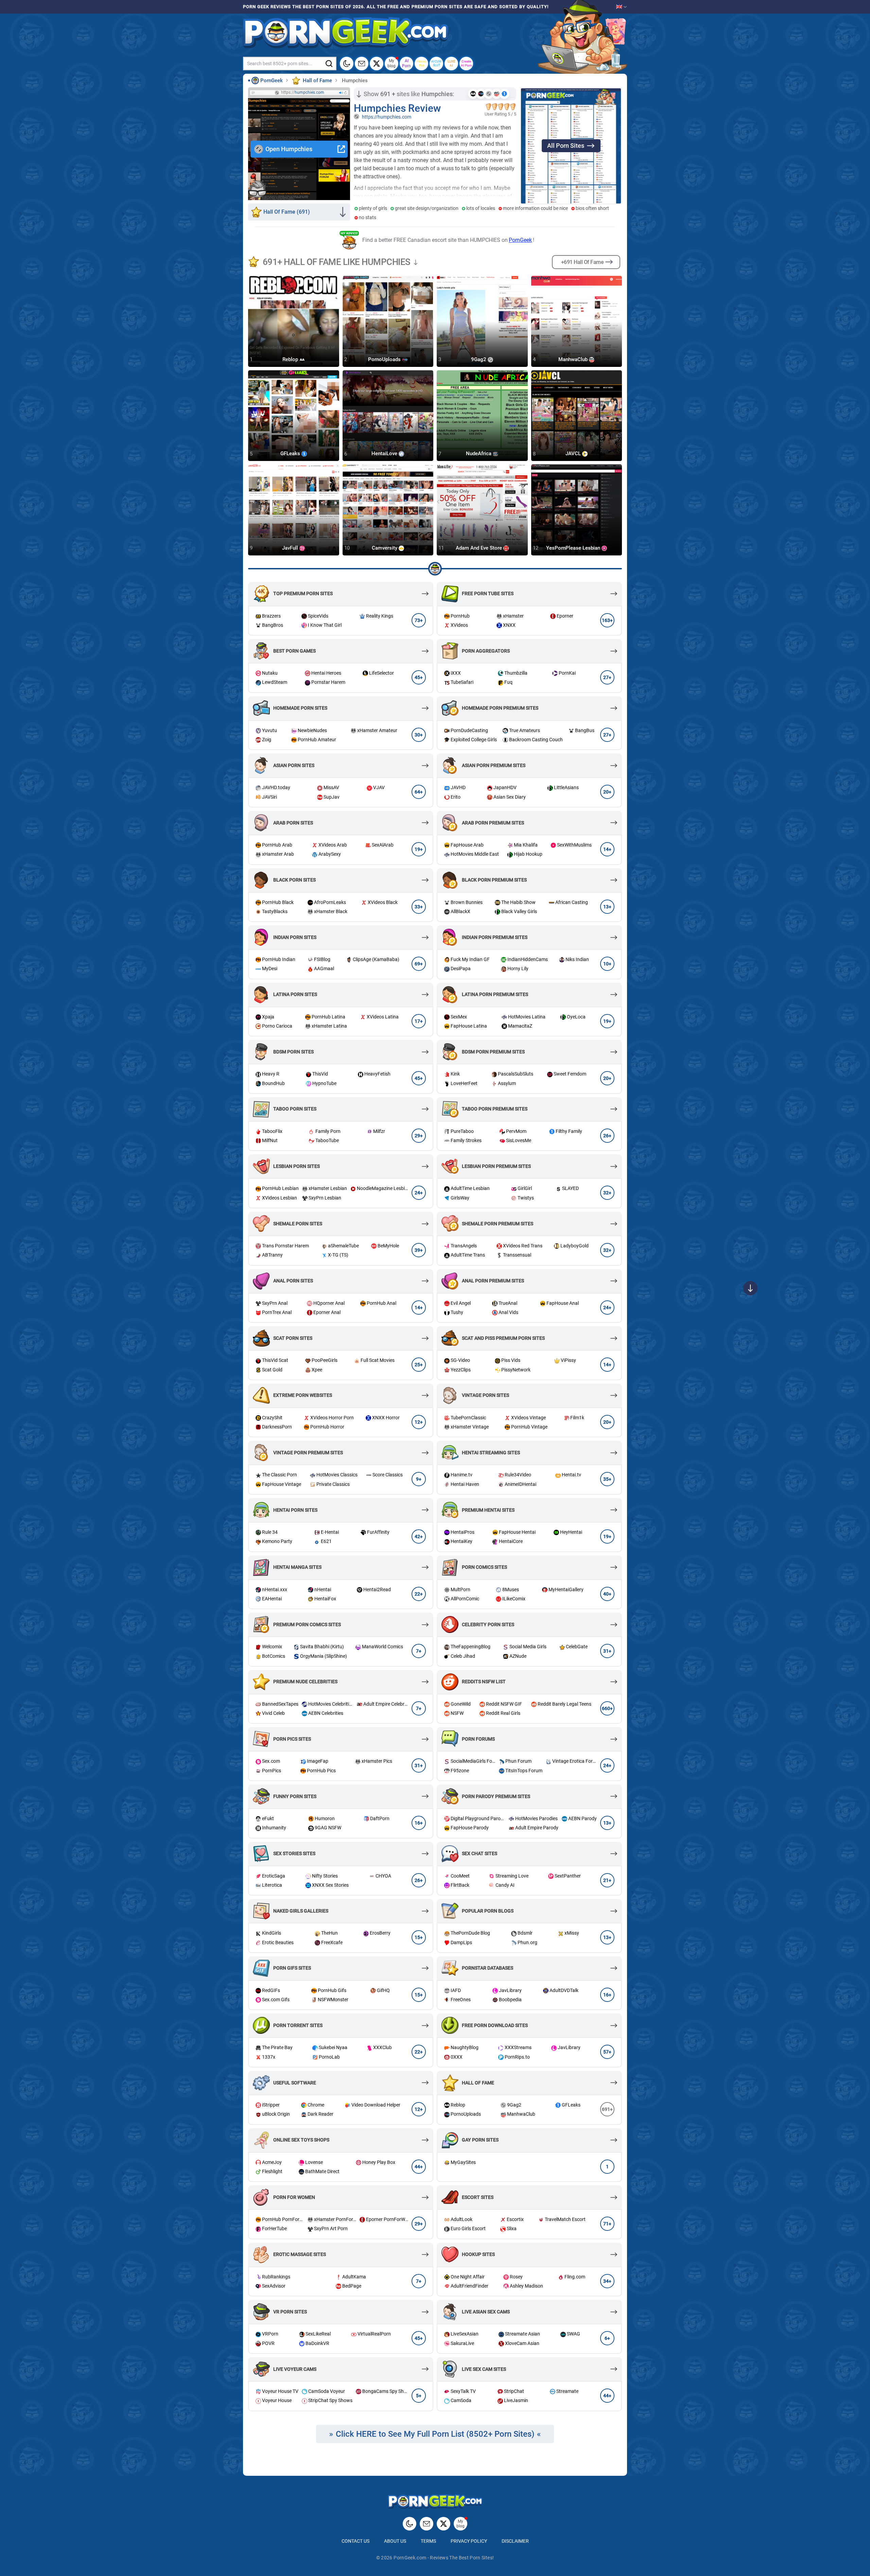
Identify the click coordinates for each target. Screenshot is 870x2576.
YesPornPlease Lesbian (574, 548)
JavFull (291, 548)
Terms (428, 2541)
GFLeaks (291, 454)
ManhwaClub (574, 359)
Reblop (291, 359)
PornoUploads (385, 359)
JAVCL (574, 454)
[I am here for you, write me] (362, 64)
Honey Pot (422, 63)
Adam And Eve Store (480, 548)
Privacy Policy (469, 2541)
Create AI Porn (466, 63)
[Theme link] (347, 64)
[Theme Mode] (410, 2524)
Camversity (385, 548)
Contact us (355, 2541)
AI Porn (406, 63)
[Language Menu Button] (622, 7)
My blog (391, 63)
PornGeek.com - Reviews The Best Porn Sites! (444, 2558)
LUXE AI (451, 63)
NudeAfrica (479, 454)
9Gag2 (479, 359)
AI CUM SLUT (436, 63)
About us (395, 2541)
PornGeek (520, 240)
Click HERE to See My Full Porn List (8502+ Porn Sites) (435, 2434)
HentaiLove (385, 454)
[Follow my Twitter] (377, 64)
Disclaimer (515, 2541)
